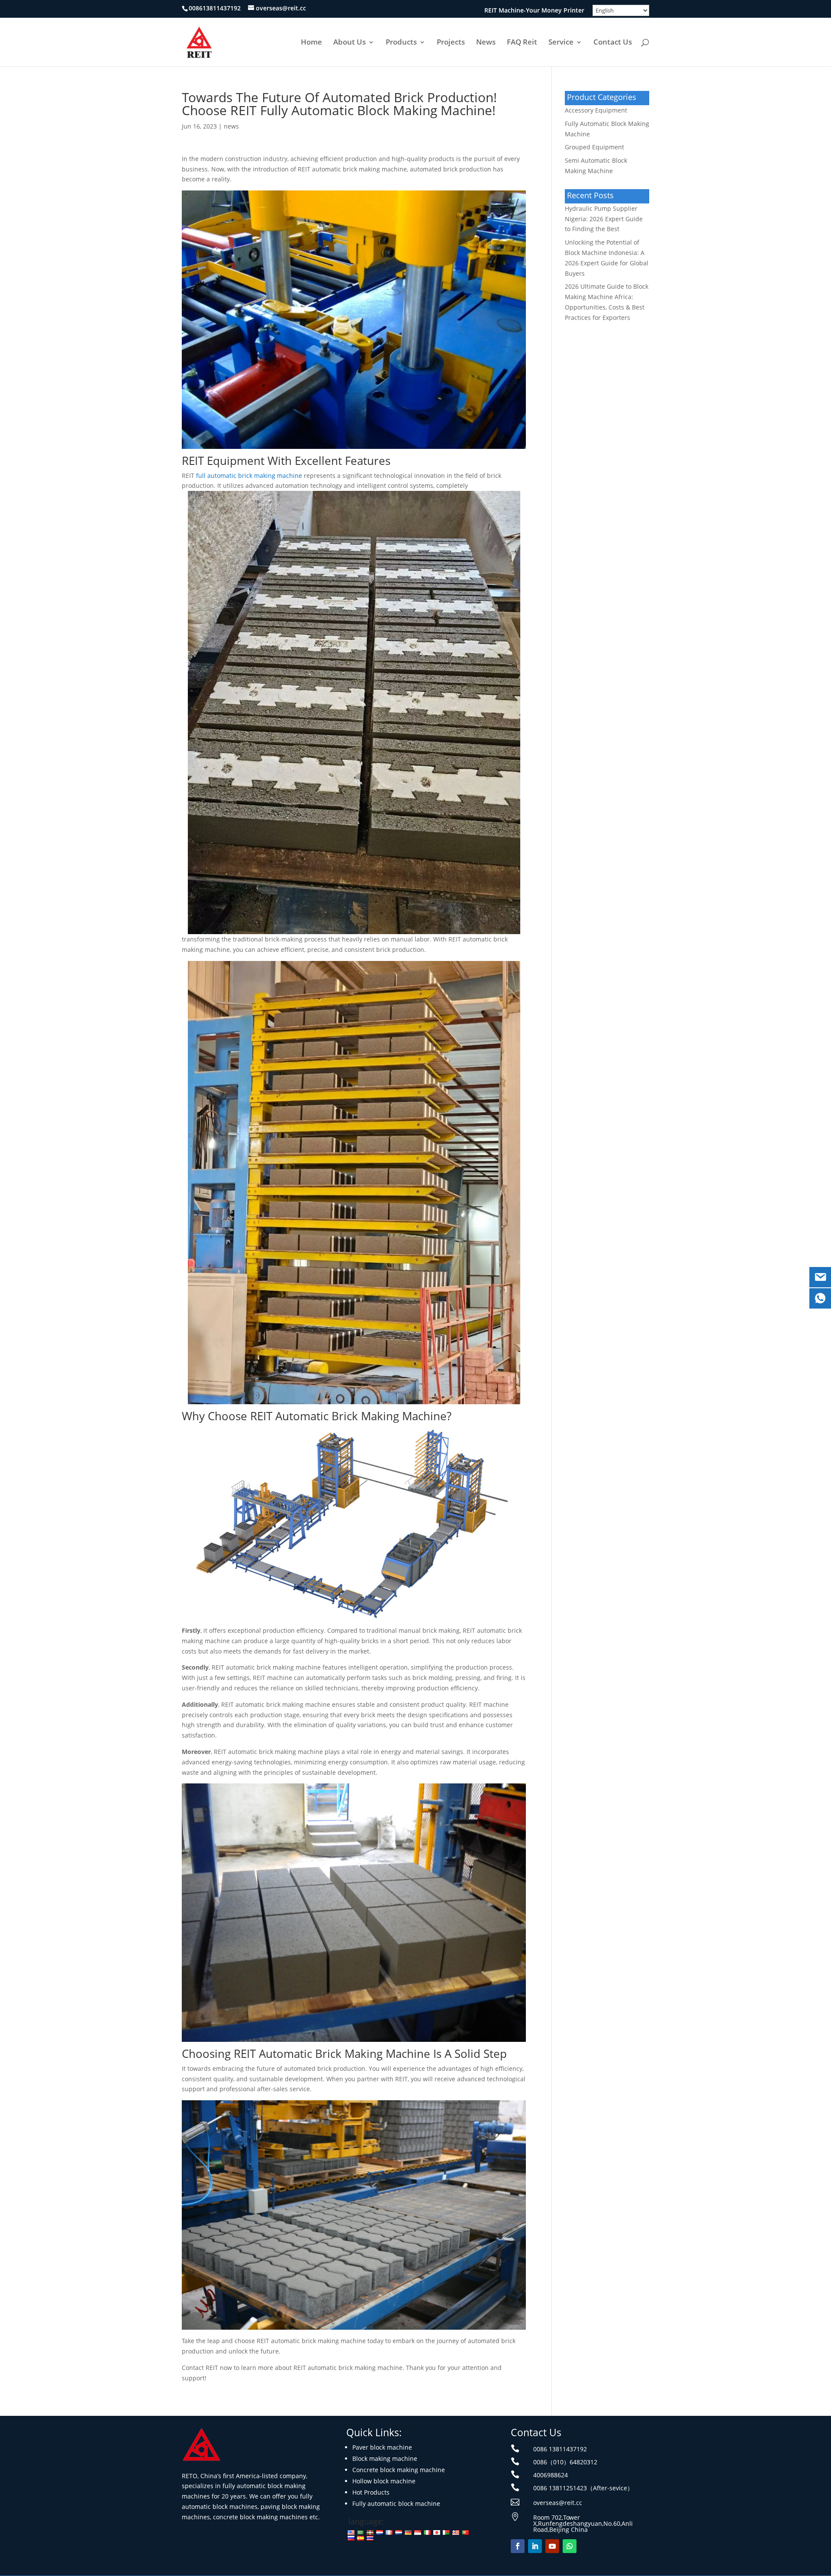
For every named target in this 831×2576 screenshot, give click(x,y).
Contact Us (613, 43)
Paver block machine (382, 2447)
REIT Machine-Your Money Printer (534, 11)
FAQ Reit (522, 43)
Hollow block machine (384, 2481)
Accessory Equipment (596, 110)
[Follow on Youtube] (552, 2546)
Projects (451, 43)
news (231, 126)
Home (311, 43)
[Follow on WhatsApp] (570, 2546)
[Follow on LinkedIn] (535, 2546)
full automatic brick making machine (249, 476)
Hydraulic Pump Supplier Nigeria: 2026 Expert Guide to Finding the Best (604, 219)
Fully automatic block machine (396, 2503)
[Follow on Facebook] (518, 2546)
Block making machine (385, 2458)
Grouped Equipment (594, 147)
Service (561, 43)
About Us (349, 43)
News (486, 43)
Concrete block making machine (399, 2470)
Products (401, 43)
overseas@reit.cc (558, 2503)
